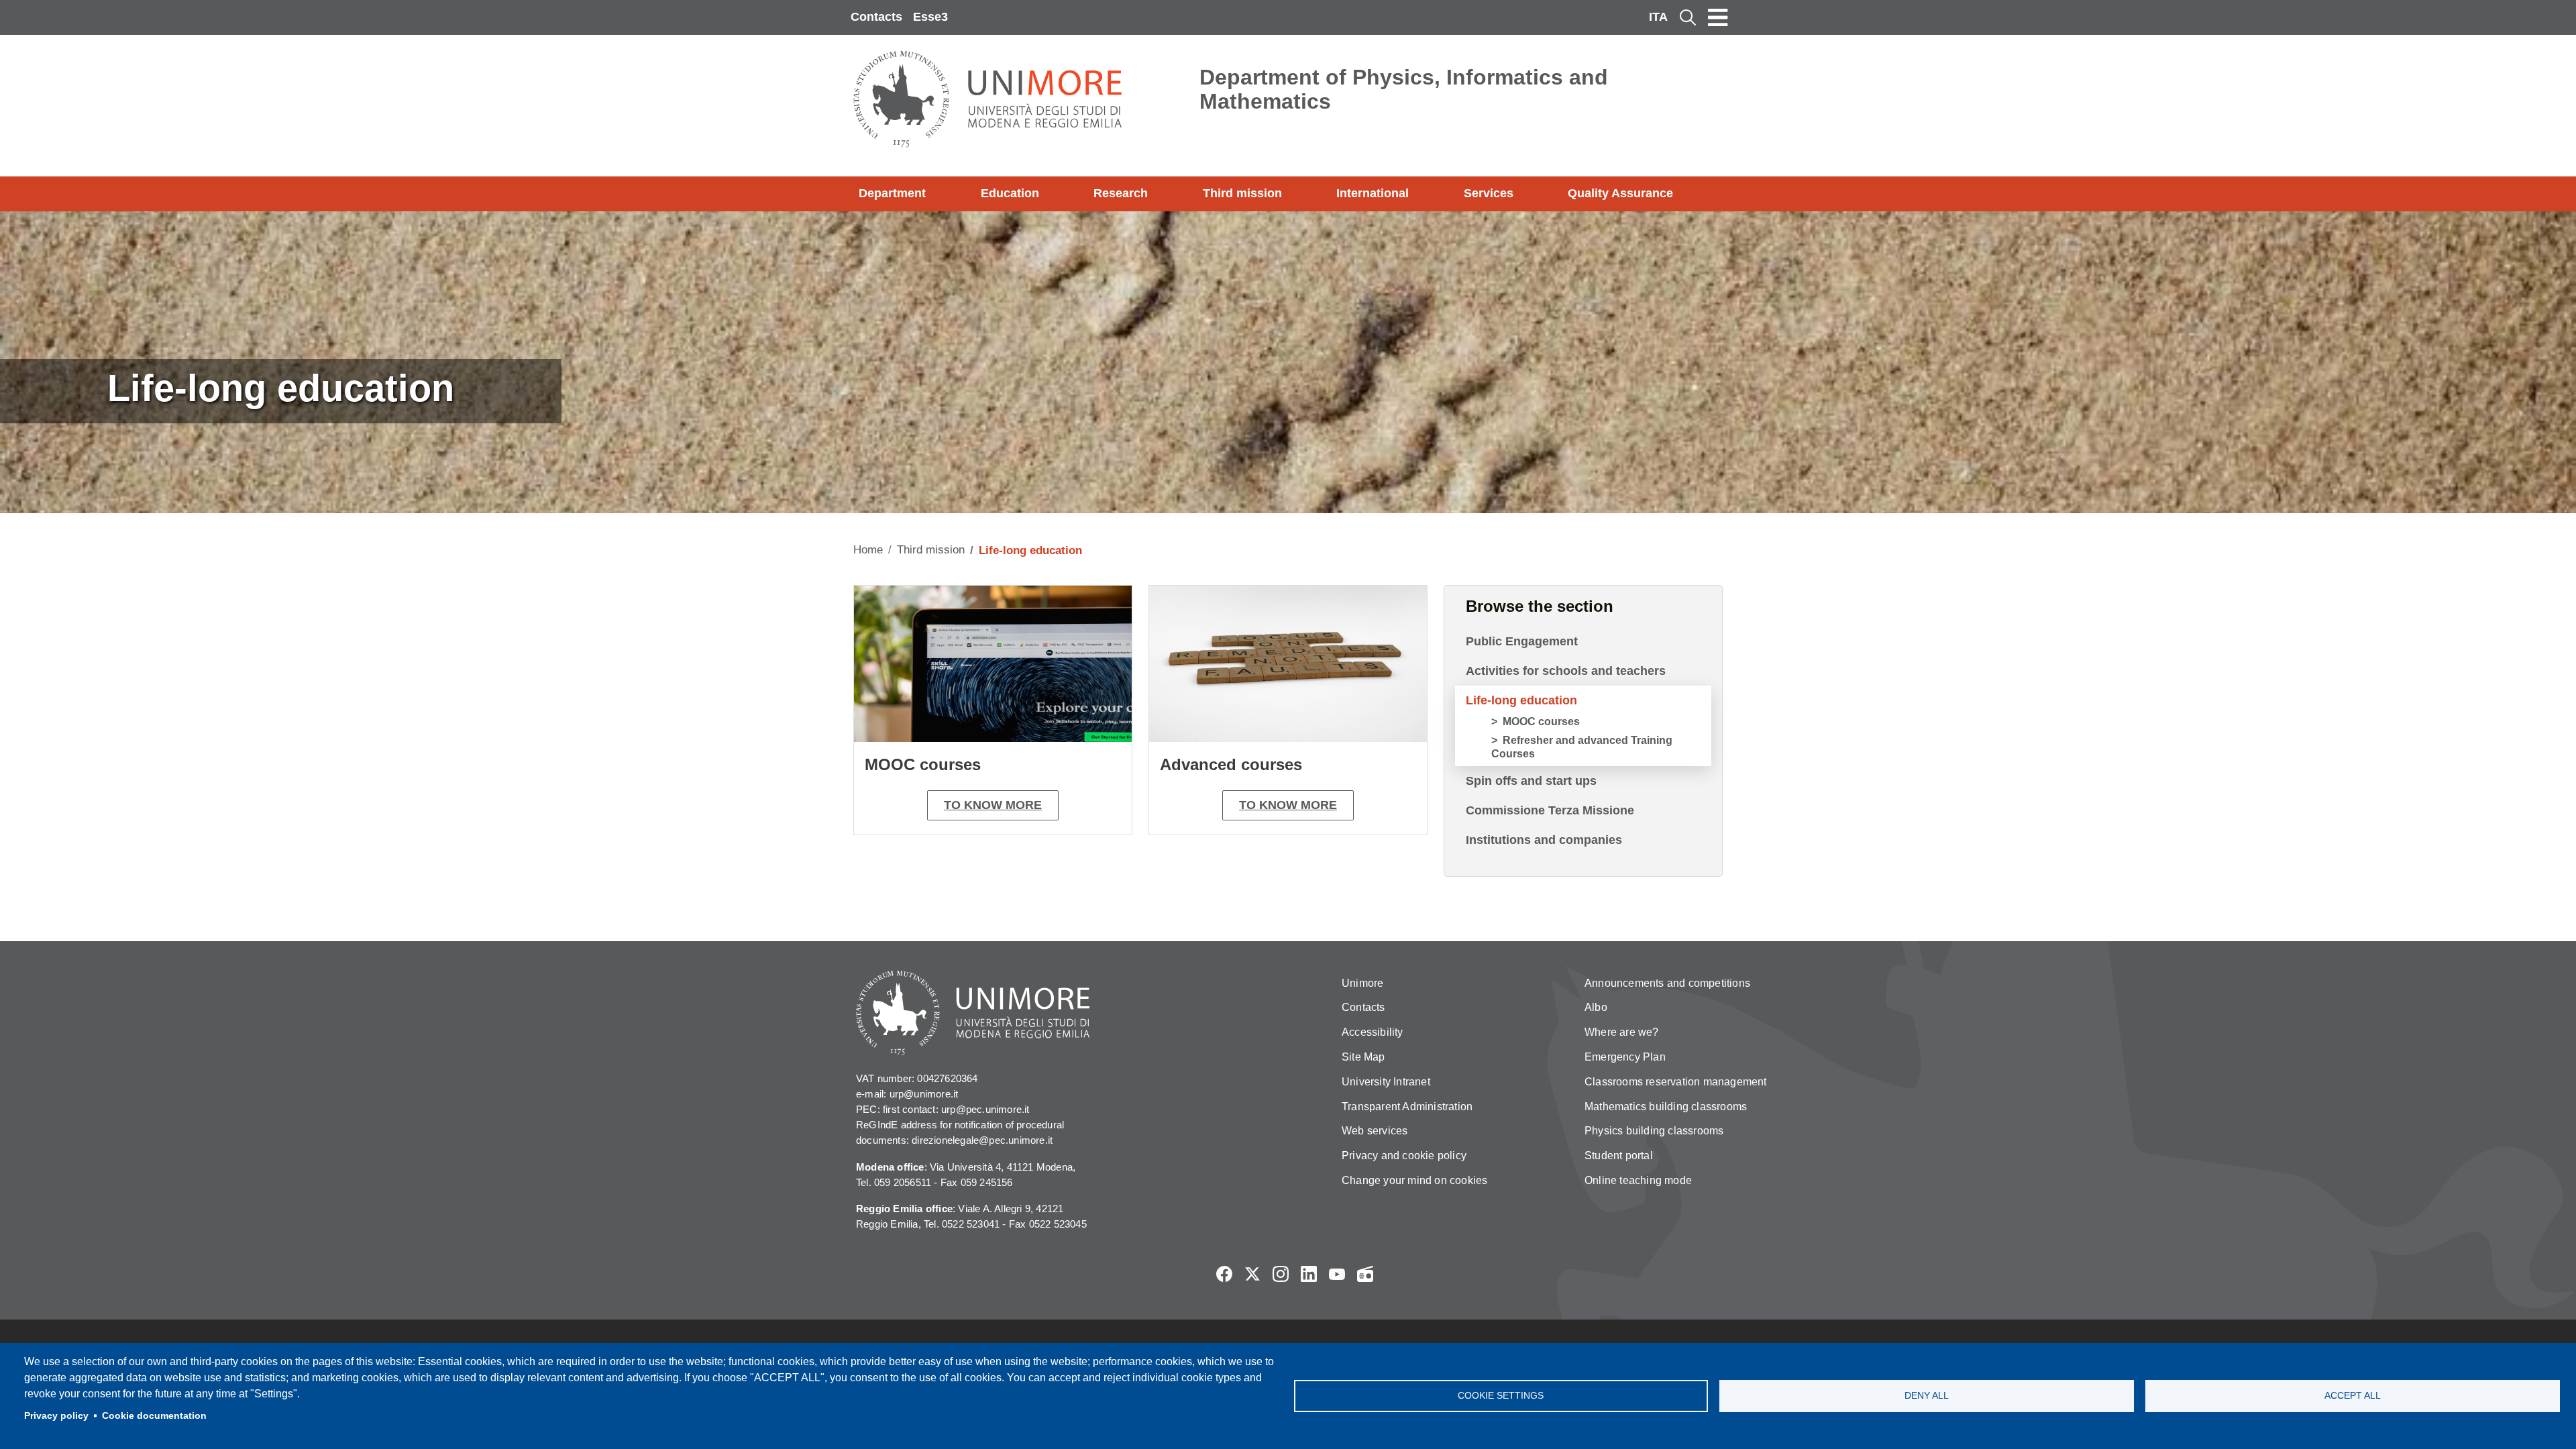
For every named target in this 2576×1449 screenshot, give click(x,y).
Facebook (1224, 1274)
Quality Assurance (1620, 193)
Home (868, 550)
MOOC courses (1541, 721)
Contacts (876, 17)
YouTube (1337, 1274)
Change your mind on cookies (1414, 1180)
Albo (1596, 1007)
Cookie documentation (154, 1416)
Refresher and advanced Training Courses (1582, 747)
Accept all (2353, 1396)
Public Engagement (1522, 641)
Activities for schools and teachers (1566, 671)
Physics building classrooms (1654, 1131)
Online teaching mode (1638, 1180)
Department (892, 193)
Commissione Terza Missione (1550, 810)
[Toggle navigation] (1718, 17)
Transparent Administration (1407, 1107)
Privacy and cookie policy (1404, 1156)
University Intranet (1386, 1082)
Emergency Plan (1625, 1057)
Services (1489, 193)
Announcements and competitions (1667, 983)
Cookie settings (1501, 1396)
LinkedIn (1309, 1274)
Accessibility (1373, 1032)
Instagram (1281, 1274)
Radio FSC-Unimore (1365, 1274)
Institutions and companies (1544, 840)
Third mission (1242, 193)
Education (1010, 193)
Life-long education (1521, 700)
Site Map (1363, 1057)
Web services (1375, 1131)
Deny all (1927, 1396)
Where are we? (1622, 1032)
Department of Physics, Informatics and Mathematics (1404, 89)
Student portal (1619, 1156)
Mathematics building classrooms (1666, 1107)
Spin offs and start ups (1531, 781)
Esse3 (930, 17)
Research (1121, 193)
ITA (1658, 17)
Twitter (1252, 1274)
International (1373, 193)
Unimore (1362, 983)
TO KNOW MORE (993, 805)
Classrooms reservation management (1676, 1082)
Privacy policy (56, 1416)
